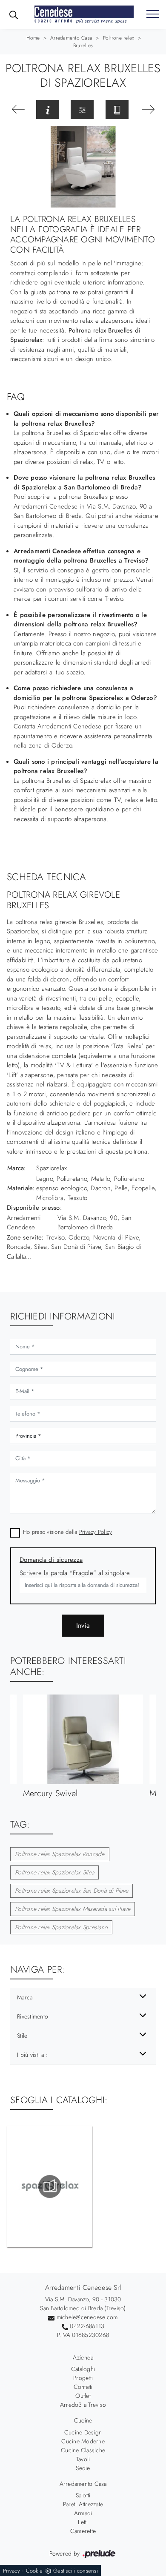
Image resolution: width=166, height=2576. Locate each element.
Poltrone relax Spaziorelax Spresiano (61, 1927)
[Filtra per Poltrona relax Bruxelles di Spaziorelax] (82, 109)
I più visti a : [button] (32, 2055)
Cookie (34, 2571)
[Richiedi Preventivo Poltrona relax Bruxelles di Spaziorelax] (48, 109)
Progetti (83, 2378)
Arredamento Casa (71, 38)
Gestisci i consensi (76, 2571)
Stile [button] (22, 2036)
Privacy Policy (96, 1532)
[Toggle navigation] (153, 14)
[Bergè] (148, 109)
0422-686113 (87, 2326)
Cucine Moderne (83, 2441)
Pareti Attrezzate (83, 2504)
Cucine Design (83, 2432)
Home (33, 38)
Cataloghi (83, 2369)
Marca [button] (25, 1997)
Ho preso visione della (67, 1532)
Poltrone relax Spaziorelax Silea (54, 1872)
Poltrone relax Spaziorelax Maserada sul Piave (73, 1909)
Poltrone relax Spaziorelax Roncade (60, 1854)
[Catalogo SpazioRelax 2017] (50, 2186)
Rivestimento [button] (33, 2016)
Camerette (83, 2531)
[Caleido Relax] (18, 109)
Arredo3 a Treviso (83, 2405)
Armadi (83, 2513)
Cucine (83, 2420)
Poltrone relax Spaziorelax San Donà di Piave (72, 1891)
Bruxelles (83, 45)
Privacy (11, 2571)
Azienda (83, 2357)
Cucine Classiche (83, 2450)
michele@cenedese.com (87, 2317)
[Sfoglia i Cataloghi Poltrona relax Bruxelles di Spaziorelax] (117, 109)
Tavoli (83, 2459)
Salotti (83, 2495)
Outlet (83, 2396)
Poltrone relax (119, 38)
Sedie (83, 2468)
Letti (83, 2522)
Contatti (83, 2387)
